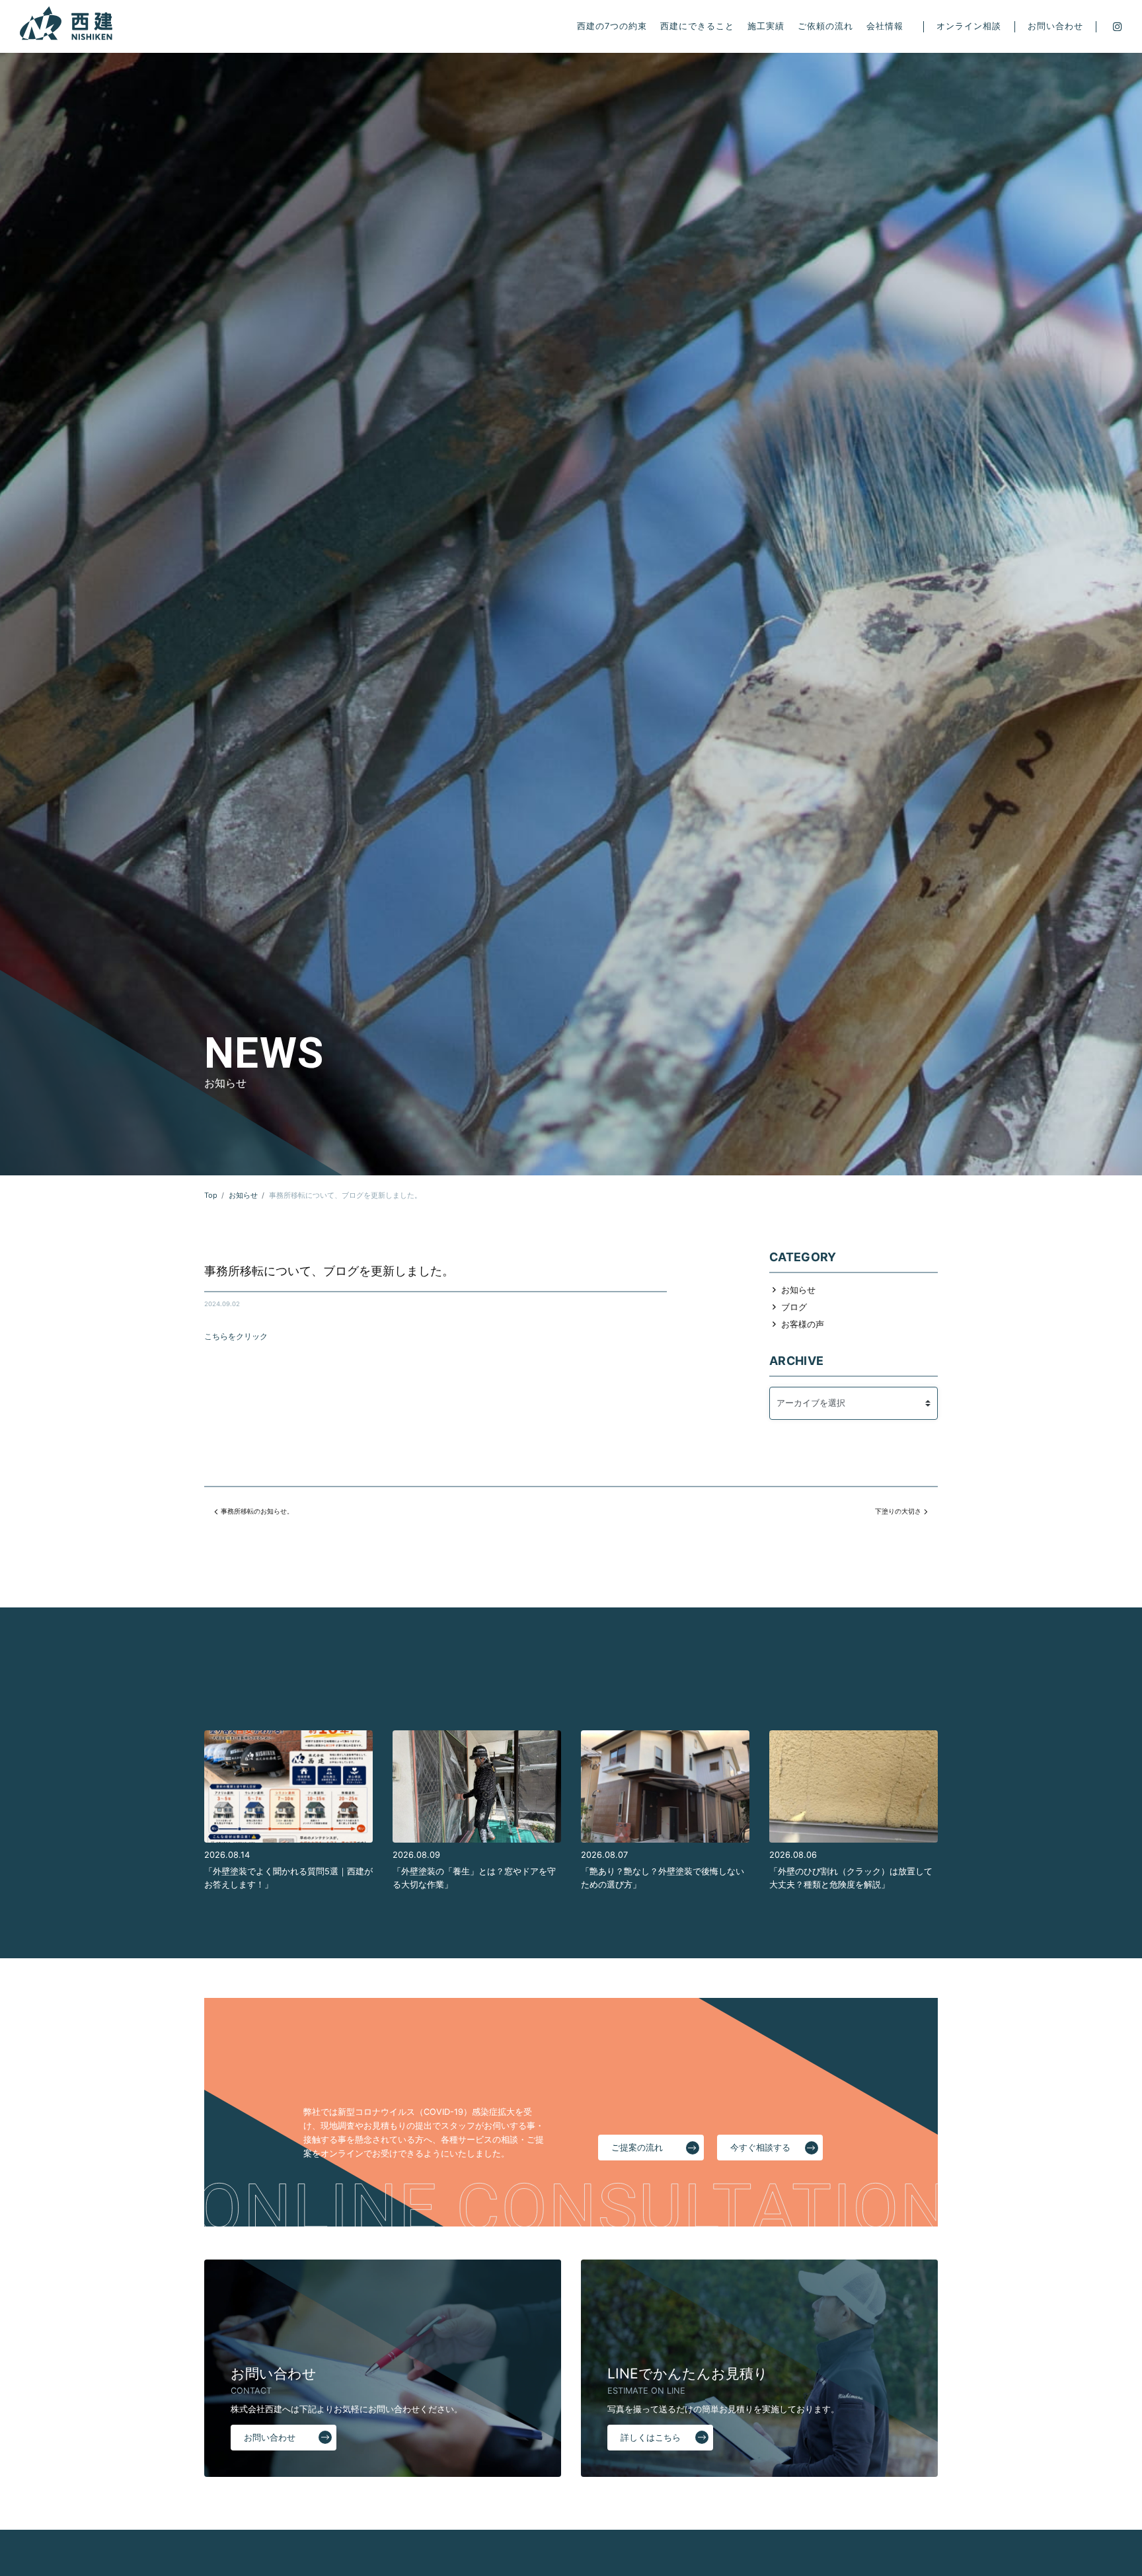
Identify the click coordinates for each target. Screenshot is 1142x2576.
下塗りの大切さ (898, 1511)
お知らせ (798, 1290)
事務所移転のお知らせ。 (257, 1511)
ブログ (794, 1307)
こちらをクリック (236, 1337)
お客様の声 (803, 1324)
